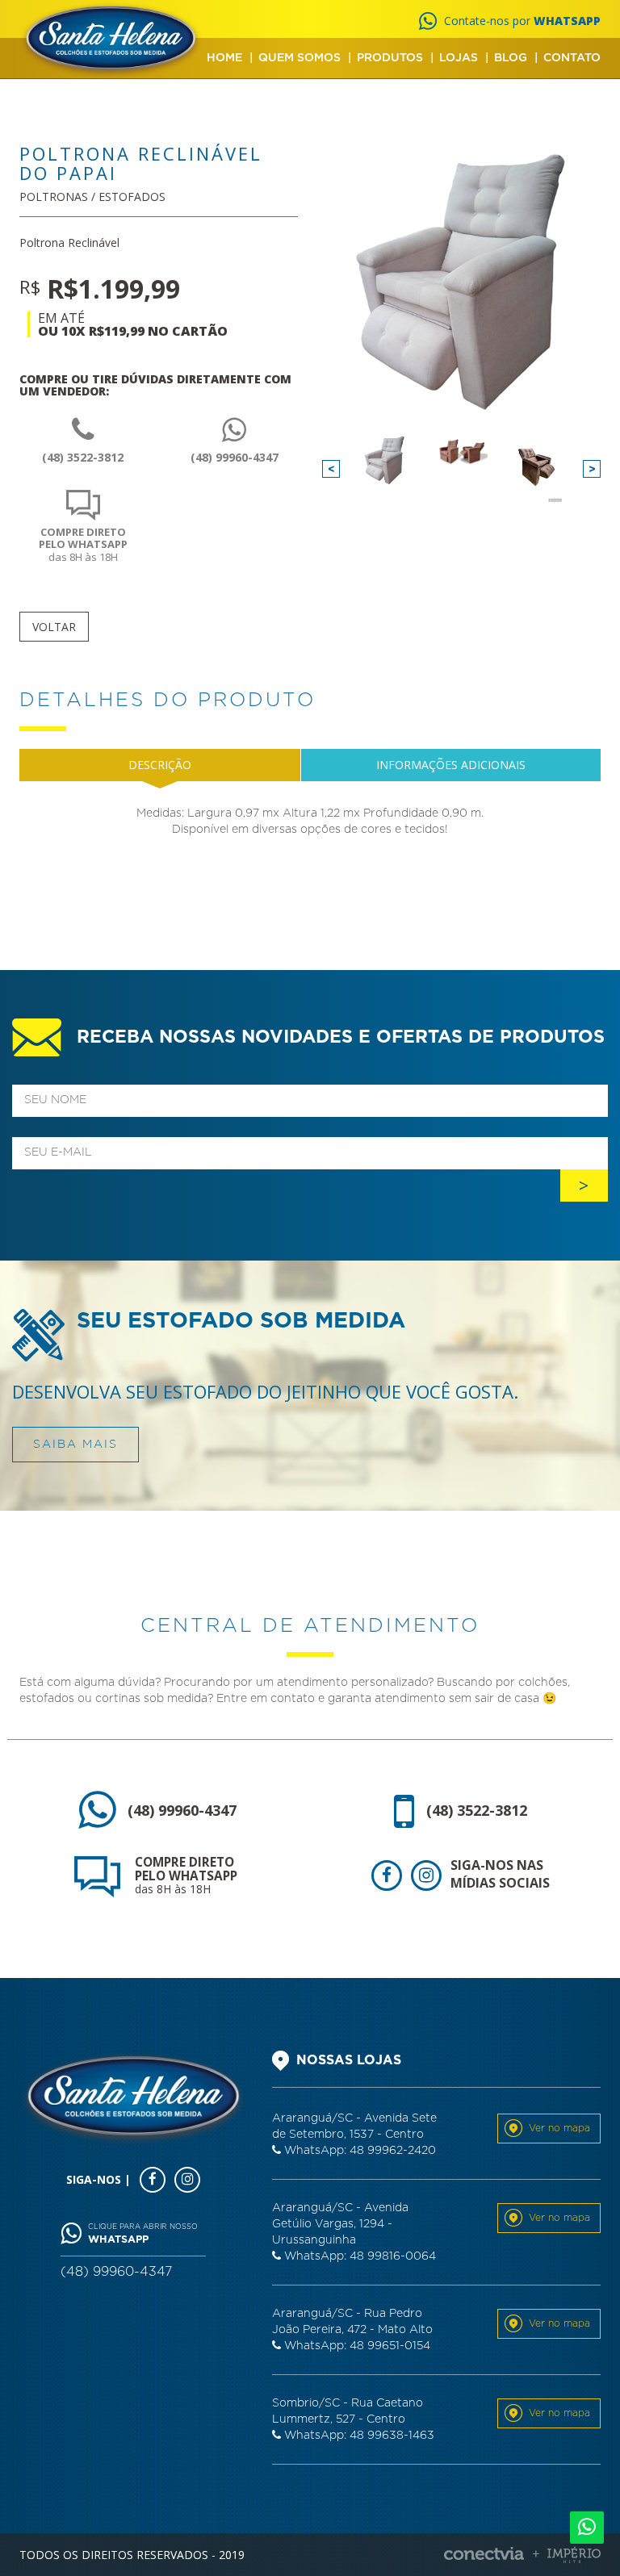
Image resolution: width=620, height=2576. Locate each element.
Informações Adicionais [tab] (451, 765)
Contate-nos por (522, 21)
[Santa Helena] (111, 40)
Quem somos (300, 58)
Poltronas (54, 197)
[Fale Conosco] (587, 2528)
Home (224, 58)
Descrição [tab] (160, 765)
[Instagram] (426, 1876)
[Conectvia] (522, 2555)
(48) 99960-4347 (235, 457)
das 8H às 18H (83, 544)
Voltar (54, 627)
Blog (511, 58)
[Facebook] (387, 1876)
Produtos (390, 58)
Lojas (459, 58)
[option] (385, 460)
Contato (572, 58)
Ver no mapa (559, 2128)
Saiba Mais (75, 1445)
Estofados (132, 197)
